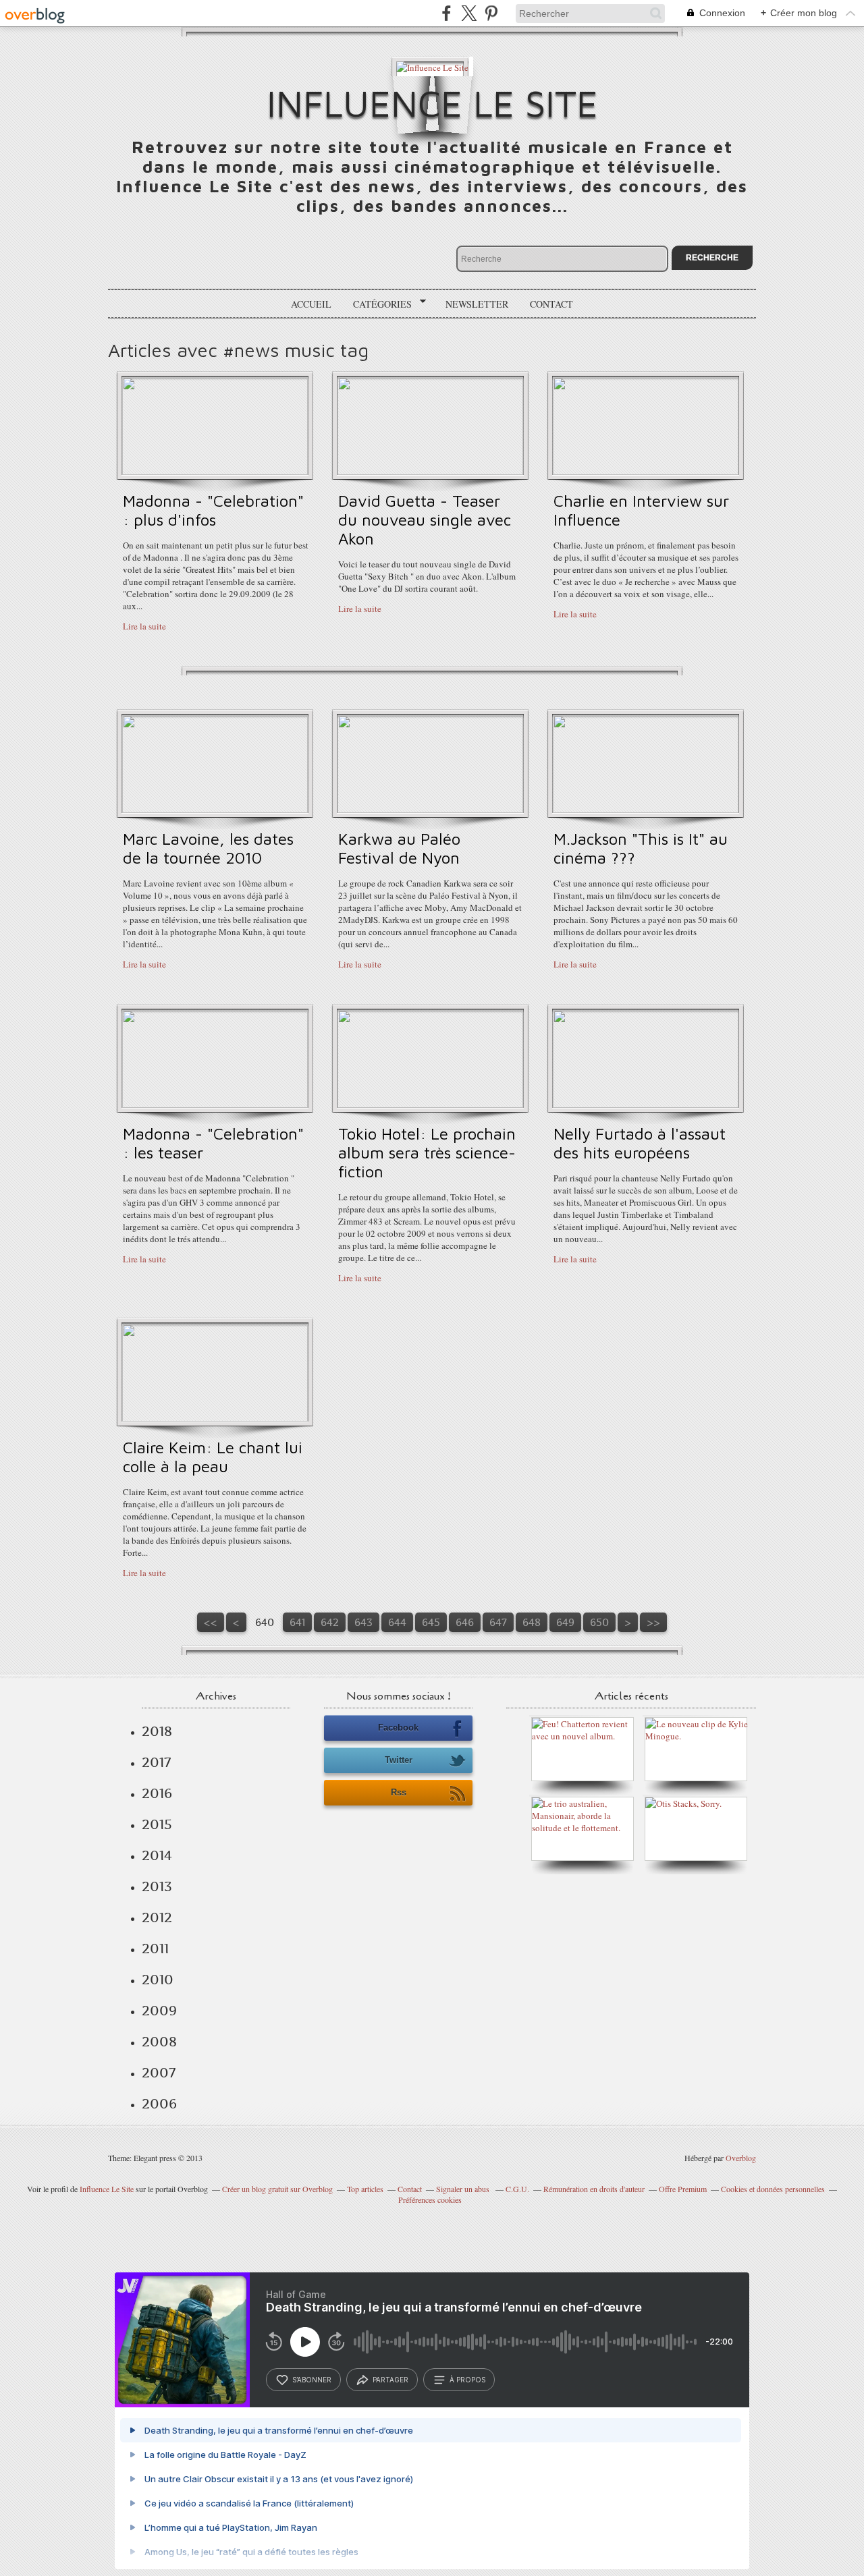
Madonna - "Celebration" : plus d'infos (213, 510)
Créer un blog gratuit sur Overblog (277, 2189)
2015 (157, 1824)
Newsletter (477, 304)
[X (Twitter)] (469, 13)
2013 (157, 1886)
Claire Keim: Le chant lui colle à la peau (213, 1457)
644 (397, 1622)
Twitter (399, 1760)
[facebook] (447, 13)
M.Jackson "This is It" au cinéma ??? (641, 848)
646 (465, 1622)
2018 (157, 1731)
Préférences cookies (430, 2200)
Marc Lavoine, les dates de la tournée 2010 (208, 848)
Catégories (378, 304)
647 (498, 1622)
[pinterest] (491, 13)
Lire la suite (144, 626)
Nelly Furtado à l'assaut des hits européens (640, 1143)
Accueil (311, 304)
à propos (467, 2380)
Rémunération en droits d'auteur (594, 2189)
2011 (155, 1949)
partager (390, 2380)
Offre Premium (683, 2189)
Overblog (741, 2158)
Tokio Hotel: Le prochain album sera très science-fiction (427, 1152)
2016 (157, 1793)
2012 (157, 1917)
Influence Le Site (432, 103)
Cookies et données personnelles (773, 2189)
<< (211, 1622)
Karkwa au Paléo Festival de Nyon (399, 848)
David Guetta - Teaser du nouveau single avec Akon (425, 520)
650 (599, 1622)
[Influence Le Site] (432, 66)
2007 (159, 2073)
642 (330, 1622)
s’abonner (312, 2380)
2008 (159, 2042)
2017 (156, 1762)
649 (565, 1622)
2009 (159, 2011)
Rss (399, 1792)
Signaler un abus (464, 2189)
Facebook (398, 1728)
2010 (158, 1980)
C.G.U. (517, 2189)
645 (431, 1622)
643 (363, 1622)
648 (532, 1622)
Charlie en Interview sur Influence (641, 510)
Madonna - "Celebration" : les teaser (213, 1143)
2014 (157, 1855)
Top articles (365, 2189)
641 (297, 1622)
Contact (551, 304)
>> (653, 1622)
